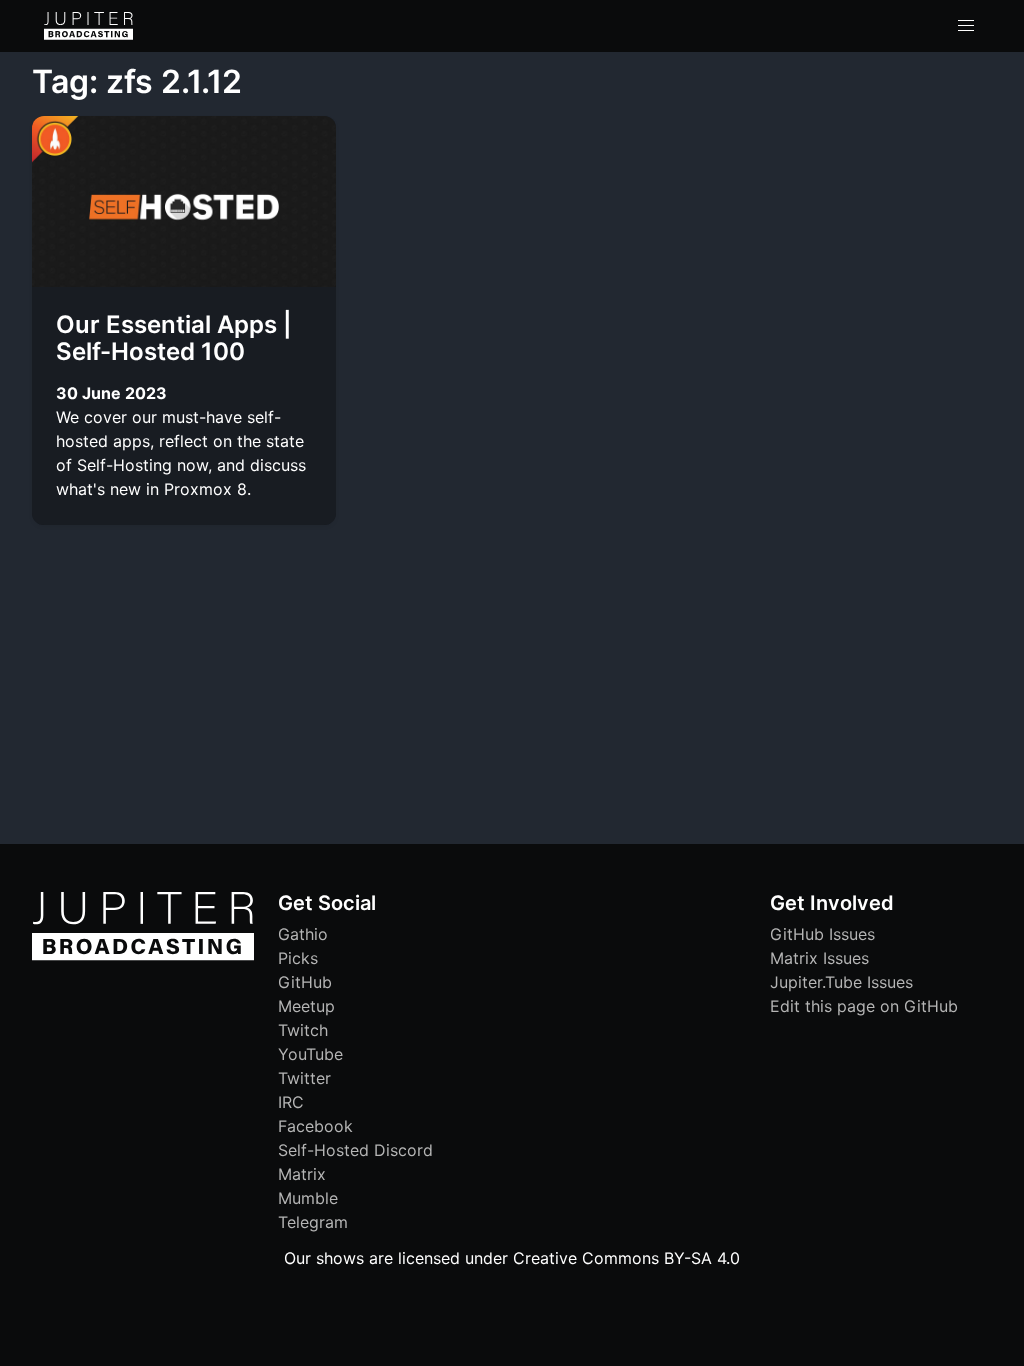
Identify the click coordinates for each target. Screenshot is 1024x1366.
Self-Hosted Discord (355, 1150)
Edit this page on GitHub (864, 1006)
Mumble (308, 1198)
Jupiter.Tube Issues (841, 982)
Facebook (315, 1126)
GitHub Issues (822, 934)
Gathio (303, 934)
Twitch (303, 1030)
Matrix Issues (819, 958)
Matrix (302, 1174)
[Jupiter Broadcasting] (143, 955)
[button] (966, 26)
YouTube (310, 1054)
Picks (298, 958)
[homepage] (88, 26)
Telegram (313, 1222)
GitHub (305, 982)
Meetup (306, 1006)
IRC (291, 1102)
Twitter (304, 1078)
